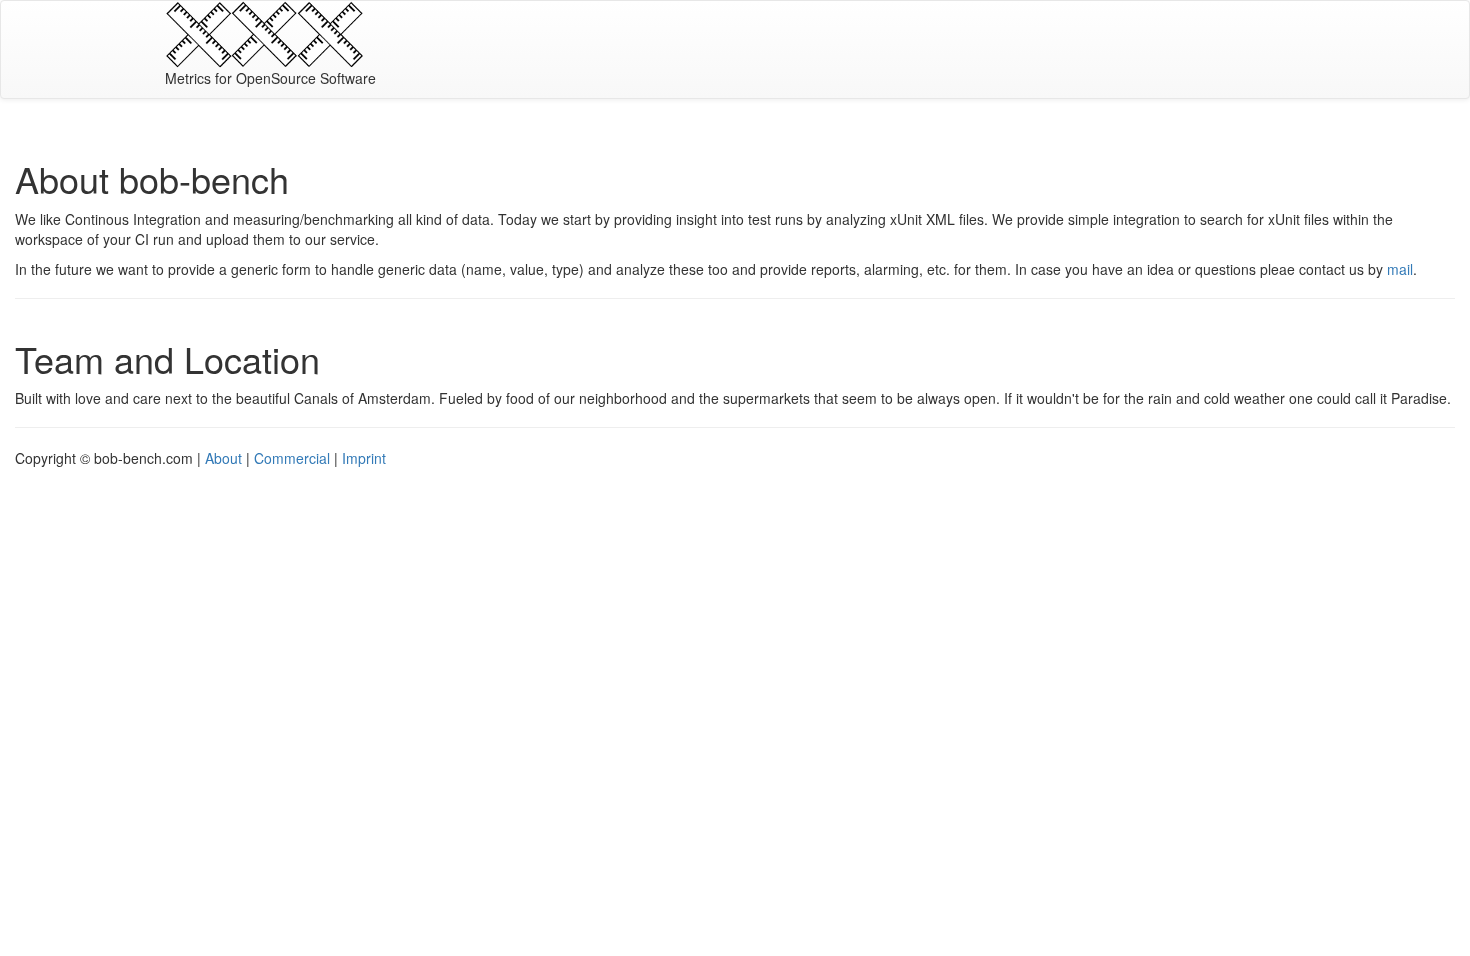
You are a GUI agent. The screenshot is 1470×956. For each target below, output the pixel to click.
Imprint (364, 458)
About (223, 458)
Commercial (292, 458)
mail (1400, 269)
